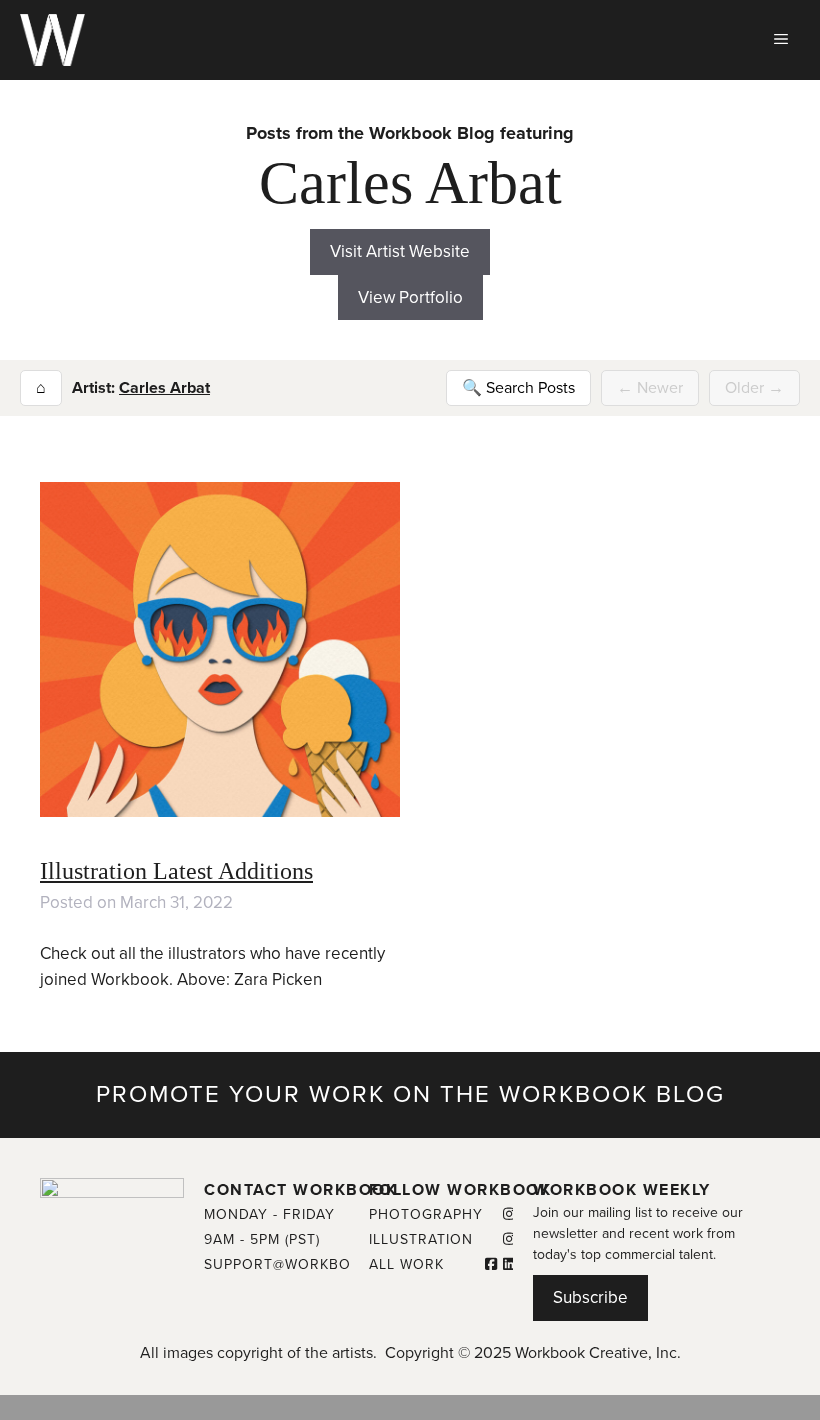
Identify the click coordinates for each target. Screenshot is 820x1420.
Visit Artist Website (400, 251)
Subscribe (590, 1297)
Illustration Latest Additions (176, 871)
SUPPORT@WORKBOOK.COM (307, 1264)
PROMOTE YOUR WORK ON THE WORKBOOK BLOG (410, 1094)
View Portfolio (410, 297)
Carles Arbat (164, 388)
